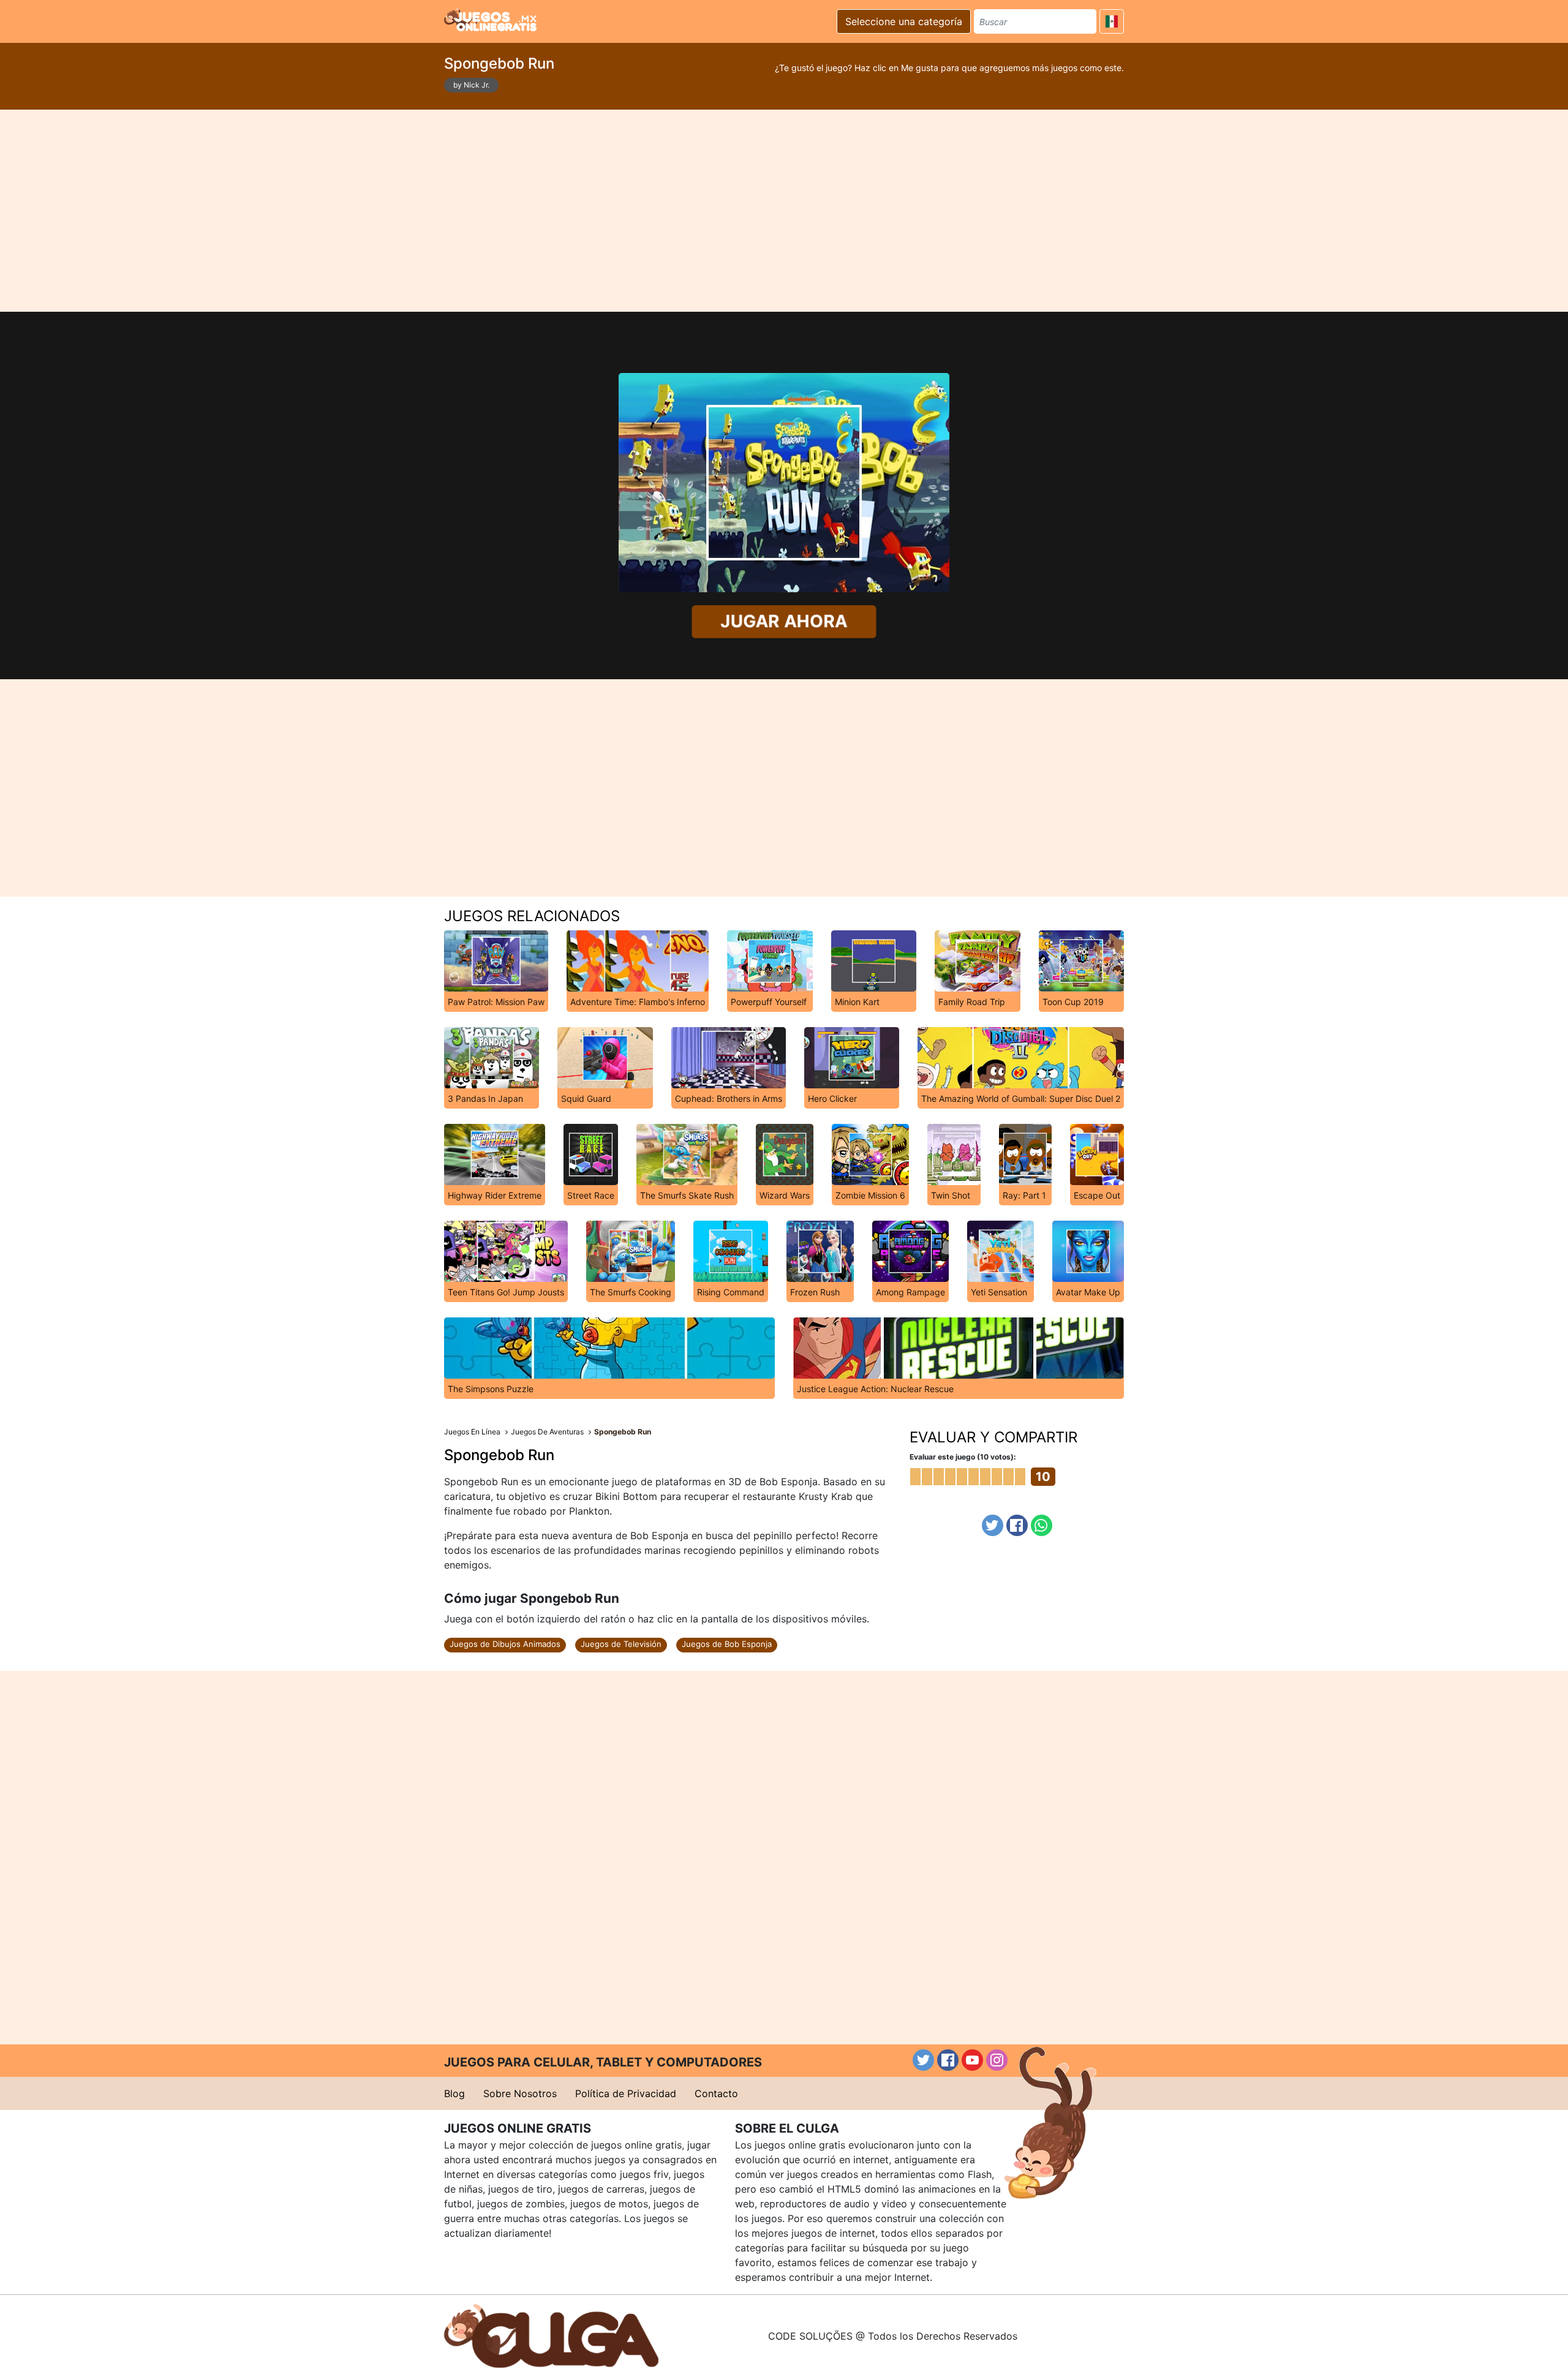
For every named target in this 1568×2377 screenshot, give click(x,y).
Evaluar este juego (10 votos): (963, 1457)
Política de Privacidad (626, 2093)
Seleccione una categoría (904, 21)
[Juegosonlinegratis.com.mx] (490, 20)
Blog (454, 2093)
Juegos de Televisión (621, 1644)
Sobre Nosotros (520, 2093)
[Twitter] (993, 1525)
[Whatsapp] (1042, 1525)
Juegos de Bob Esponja (727, 1644)
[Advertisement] (784, 211)
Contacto (716, 2093)
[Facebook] (1017, 1525)
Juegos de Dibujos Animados (505, 1644)
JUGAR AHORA (784, 621)
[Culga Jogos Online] (551, 2335)
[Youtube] (972, 2060)
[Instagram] (997, 2060)
